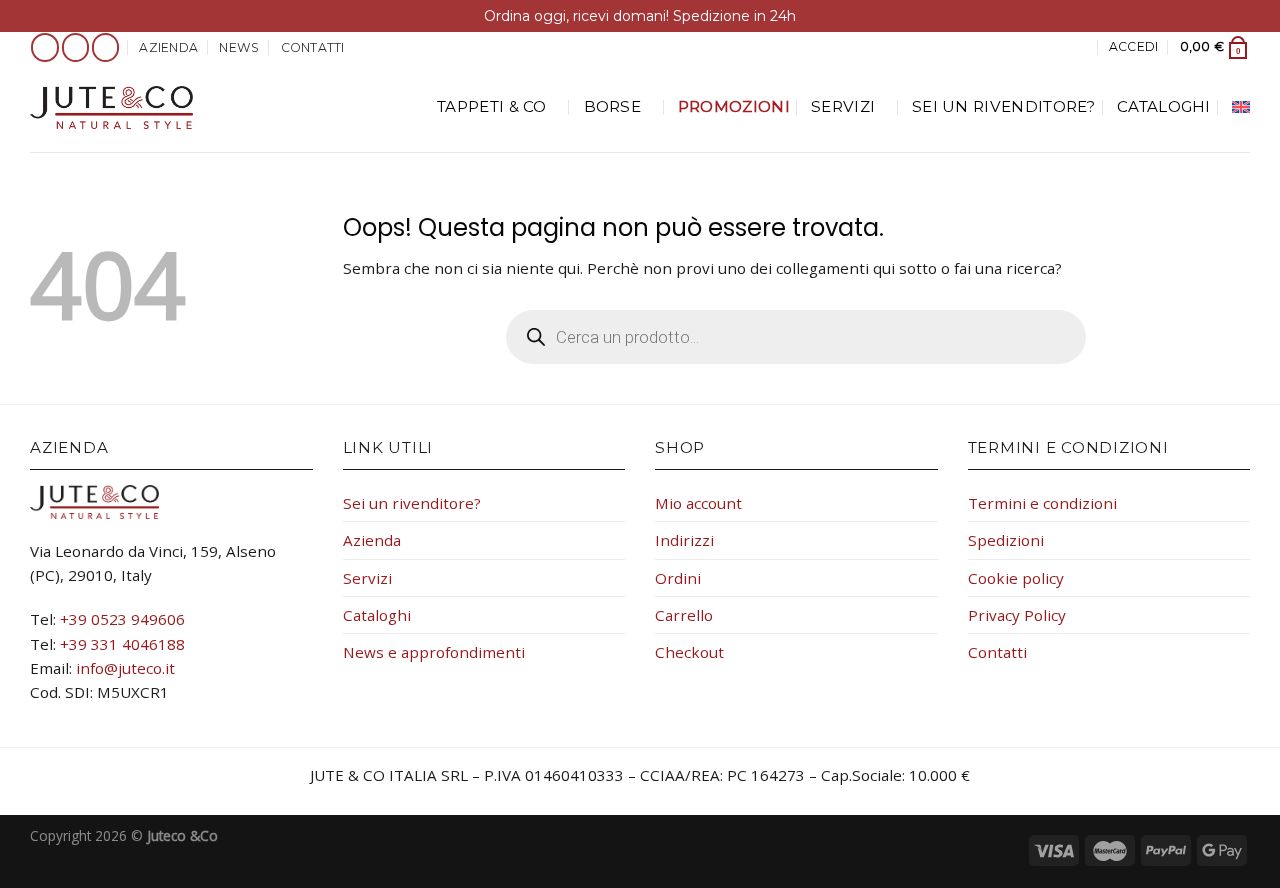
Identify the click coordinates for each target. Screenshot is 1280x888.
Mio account (698, 503)
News (239, 47)
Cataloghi (1164, 106)
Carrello (684, 615)
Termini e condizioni (1042, 503)
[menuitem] (1241, 107)
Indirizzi (684, 540)
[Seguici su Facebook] (45, 47)
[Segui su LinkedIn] (106, 47)
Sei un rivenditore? (1004, 106)
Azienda (168, 47)
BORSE (613, 106)
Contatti (313, 47)
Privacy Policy (1017, 615)
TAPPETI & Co (492, 106)
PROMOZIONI (734, 106)
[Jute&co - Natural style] (111, 107)
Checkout (689, 652)
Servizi (843, 106)
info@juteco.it (125, 668)
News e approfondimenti (434, 652)
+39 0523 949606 (122, 619)
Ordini (678, 578)
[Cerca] (1080, 47)
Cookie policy (1016, 578)
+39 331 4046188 (122, 644)
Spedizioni (1006, 540)
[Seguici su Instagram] (76, 47)
